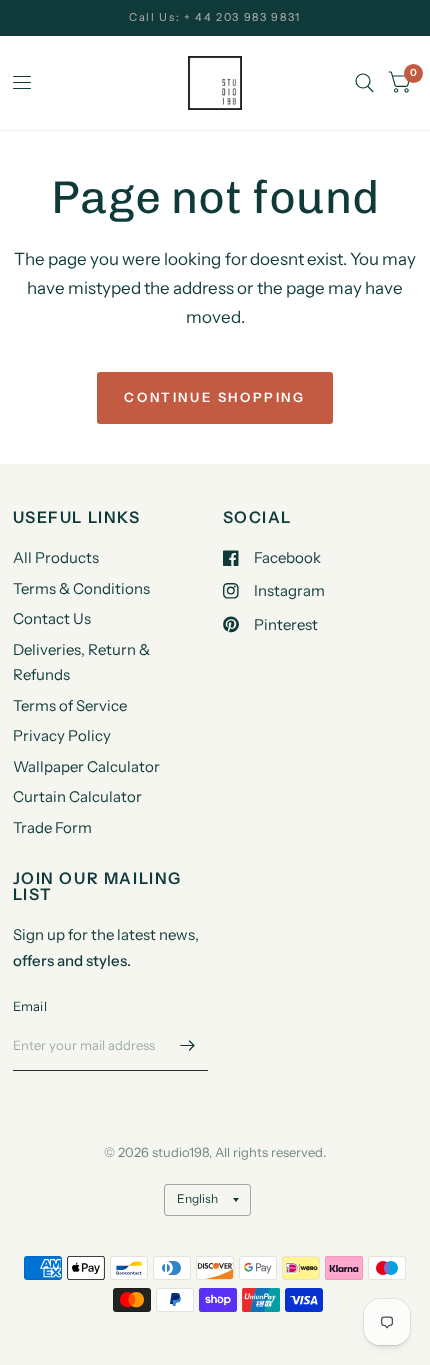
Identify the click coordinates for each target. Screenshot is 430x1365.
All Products (56, 557)
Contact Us (52, 618)
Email (30, 1006)
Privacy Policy (62, 735)
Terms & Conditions (81, 588)
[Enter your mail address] (188, 1045)
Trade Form (52, 827)
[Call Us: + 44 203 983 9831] (215, 17)
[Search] (364, 83)
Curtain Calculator (77, 796)
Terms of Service (70, 705)
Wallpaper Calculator (86, 766)
